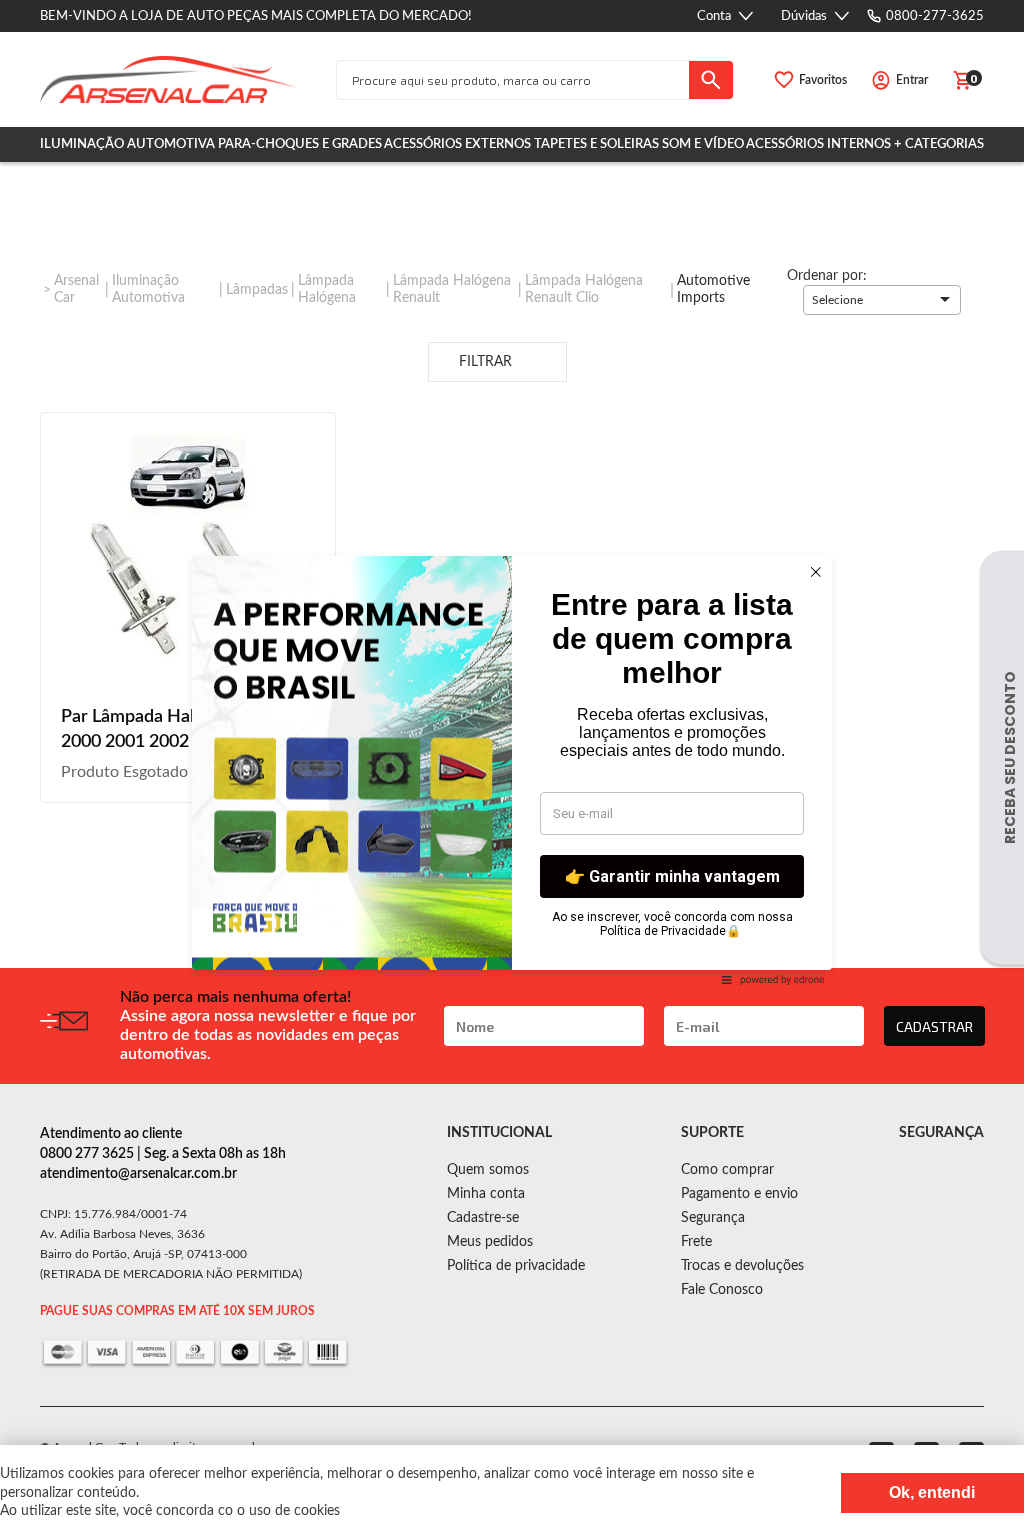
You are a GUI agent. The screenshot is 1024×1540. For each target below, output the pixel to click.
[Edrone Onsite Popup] (512, 770)
